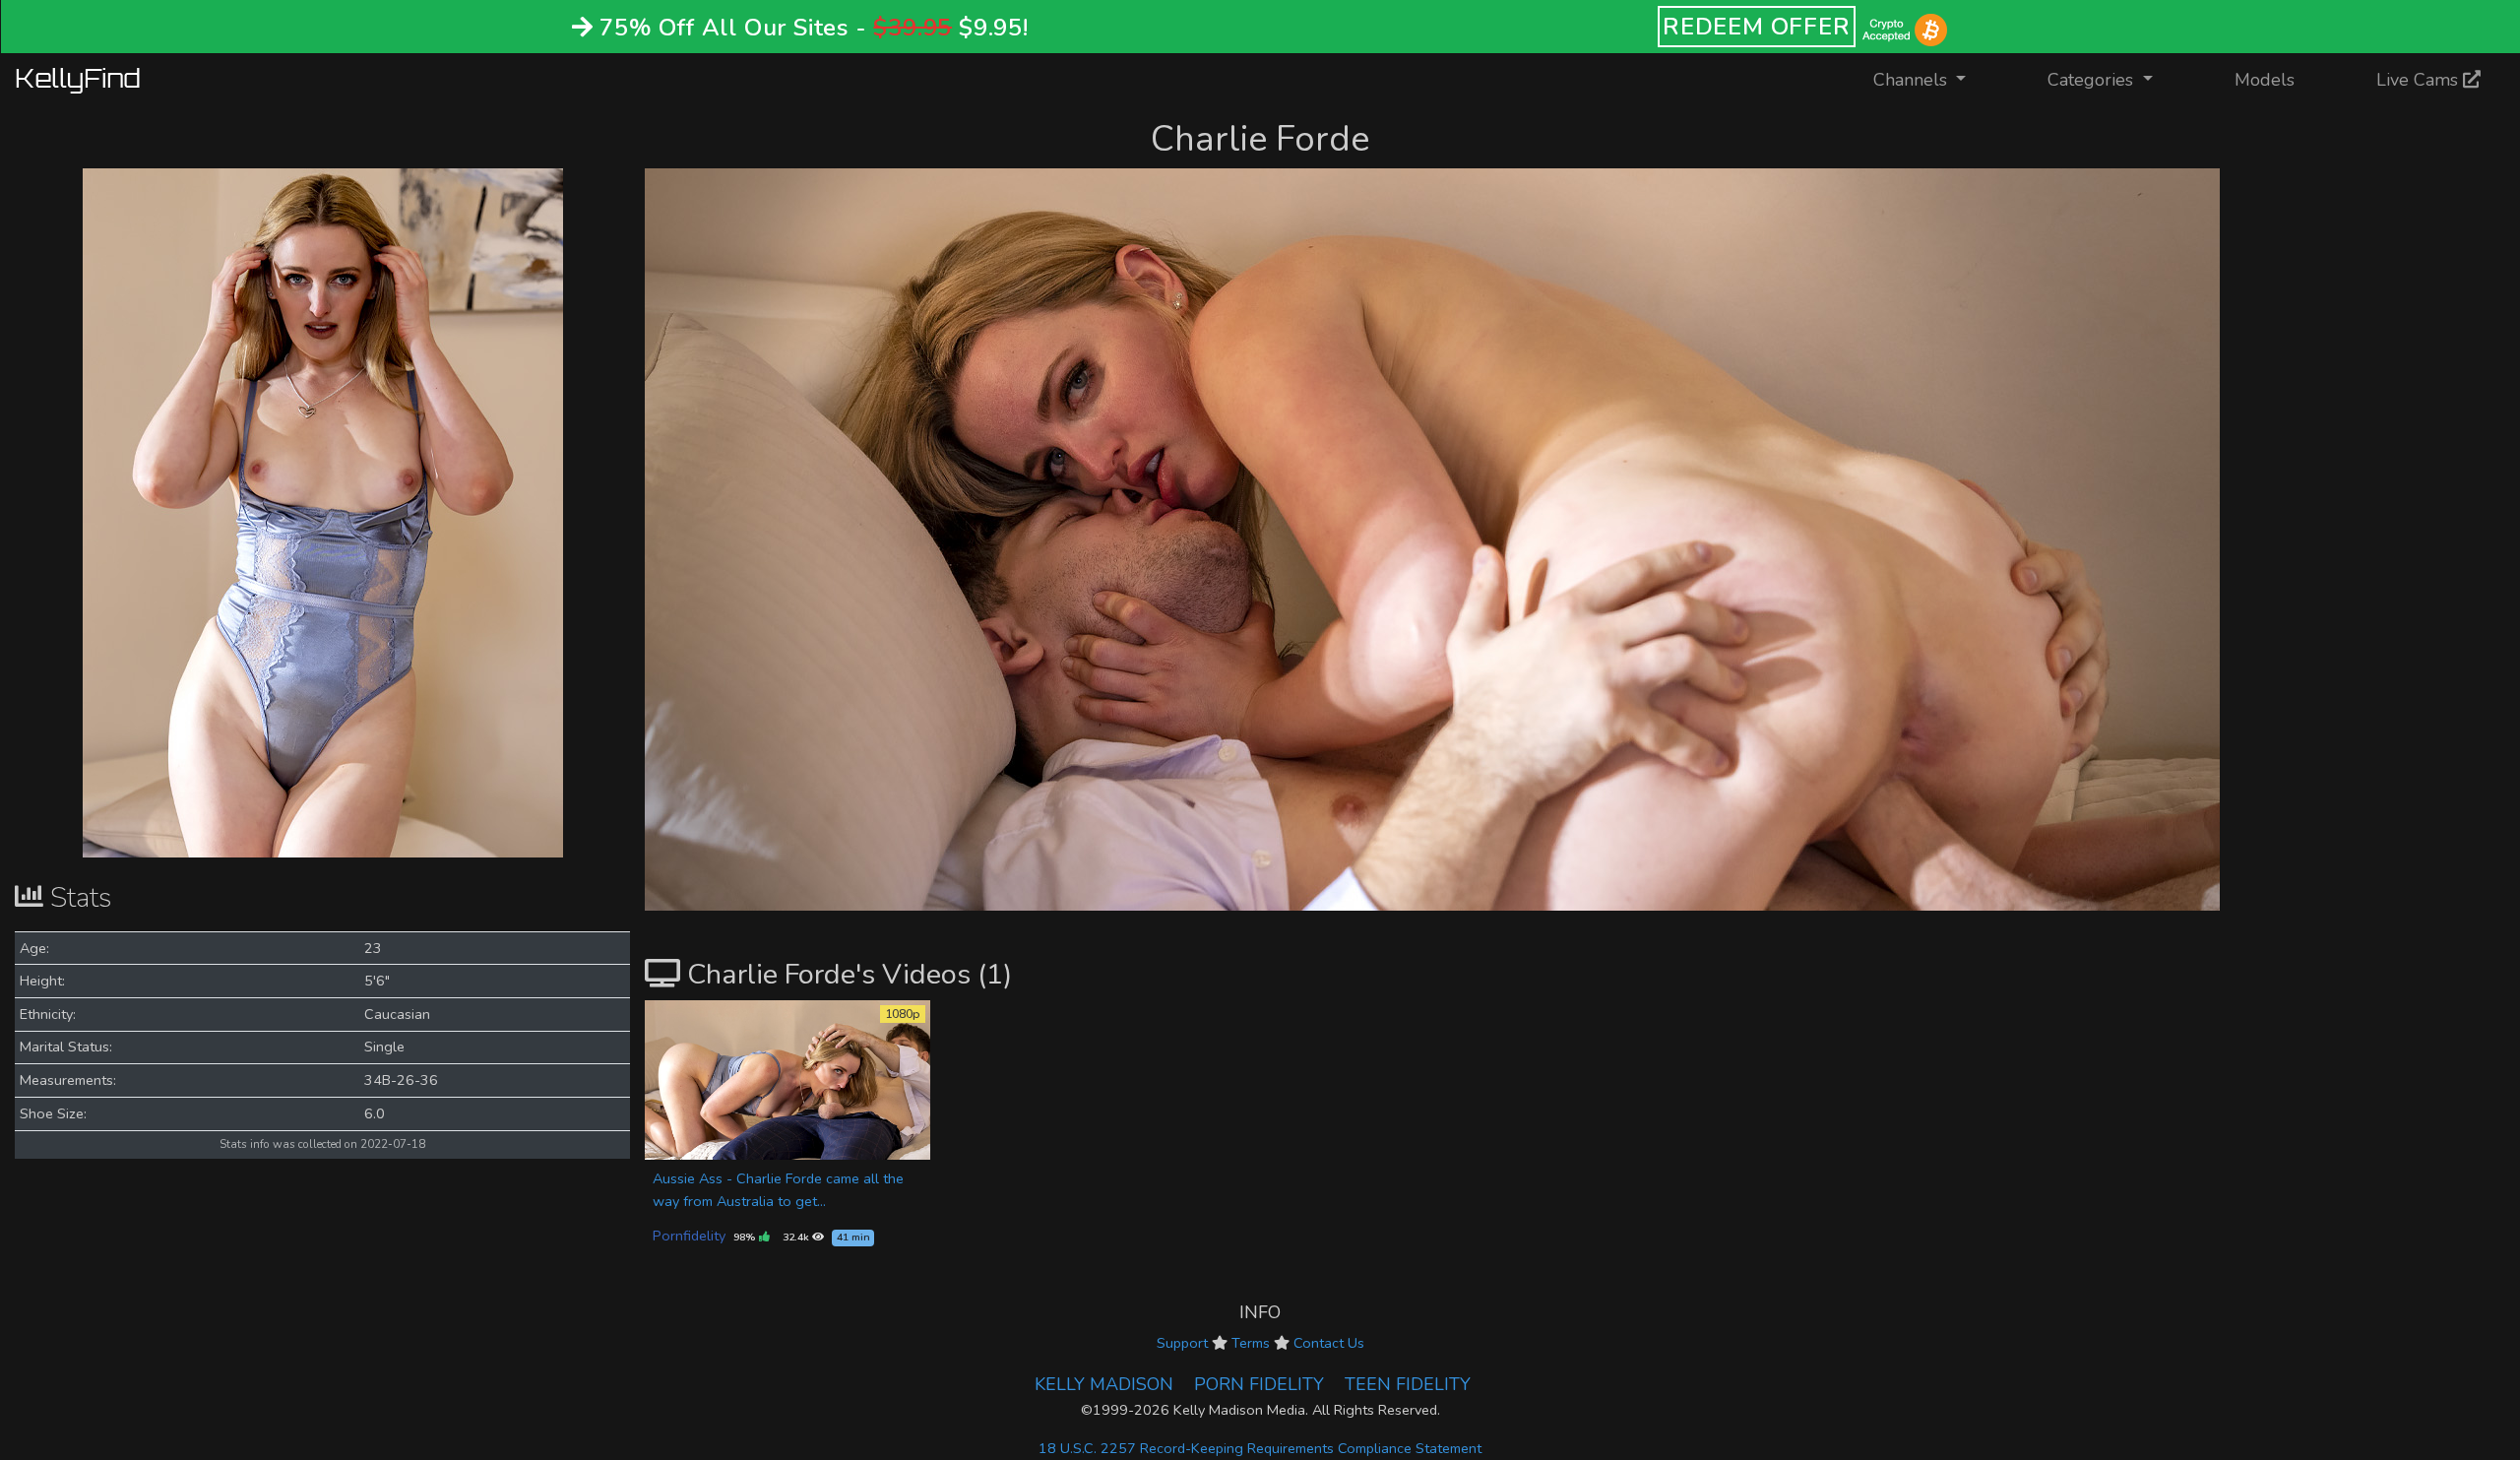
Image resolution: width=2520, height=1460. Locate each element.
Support (1182, 1343)
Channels (1932, 79)
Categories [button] (2093, 80)
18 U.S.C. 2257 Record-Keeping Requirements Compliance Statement (1260, 1448)
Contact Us (1329, 1343)
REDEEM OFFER (1757, 27)
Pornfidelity (689, 1236)
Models (2265, 80)
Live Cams (2420, 80)
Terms (1251, 1343)
